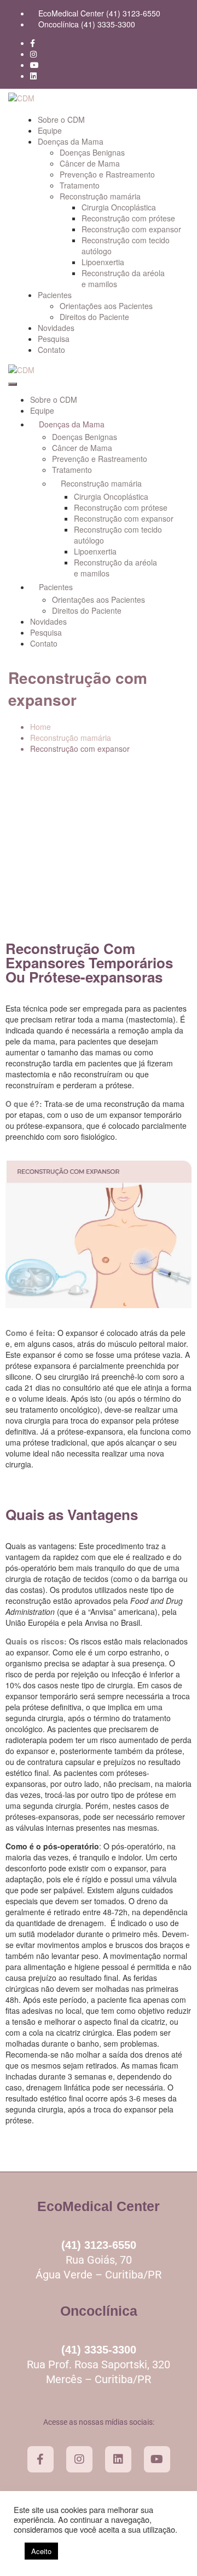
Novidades (56, 328)
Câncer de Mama (90, 163)
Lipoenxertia (103, 262)
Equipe (50, 130)
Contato (51, 350)
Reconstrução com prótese (128, 218)
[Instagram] (79, 2459)
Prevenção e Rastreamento (107, 174)
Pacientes (55, 295)
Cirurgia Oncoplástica (119, 207)
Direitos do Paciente (94, 317)
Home (40, 727)
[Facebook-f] (40, 2459)
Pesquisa (54, 339)
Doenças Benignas (92, 152)
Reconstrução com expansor (131, 229)
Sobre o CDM (61, 119)
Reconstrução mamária (100, 196)
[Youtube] (157, 2459)
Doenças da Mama (71, 141)
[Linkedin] (118, 2459)
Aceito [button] (41, 2551)
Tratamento (80, 185)
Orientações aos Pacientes (106, 306)
